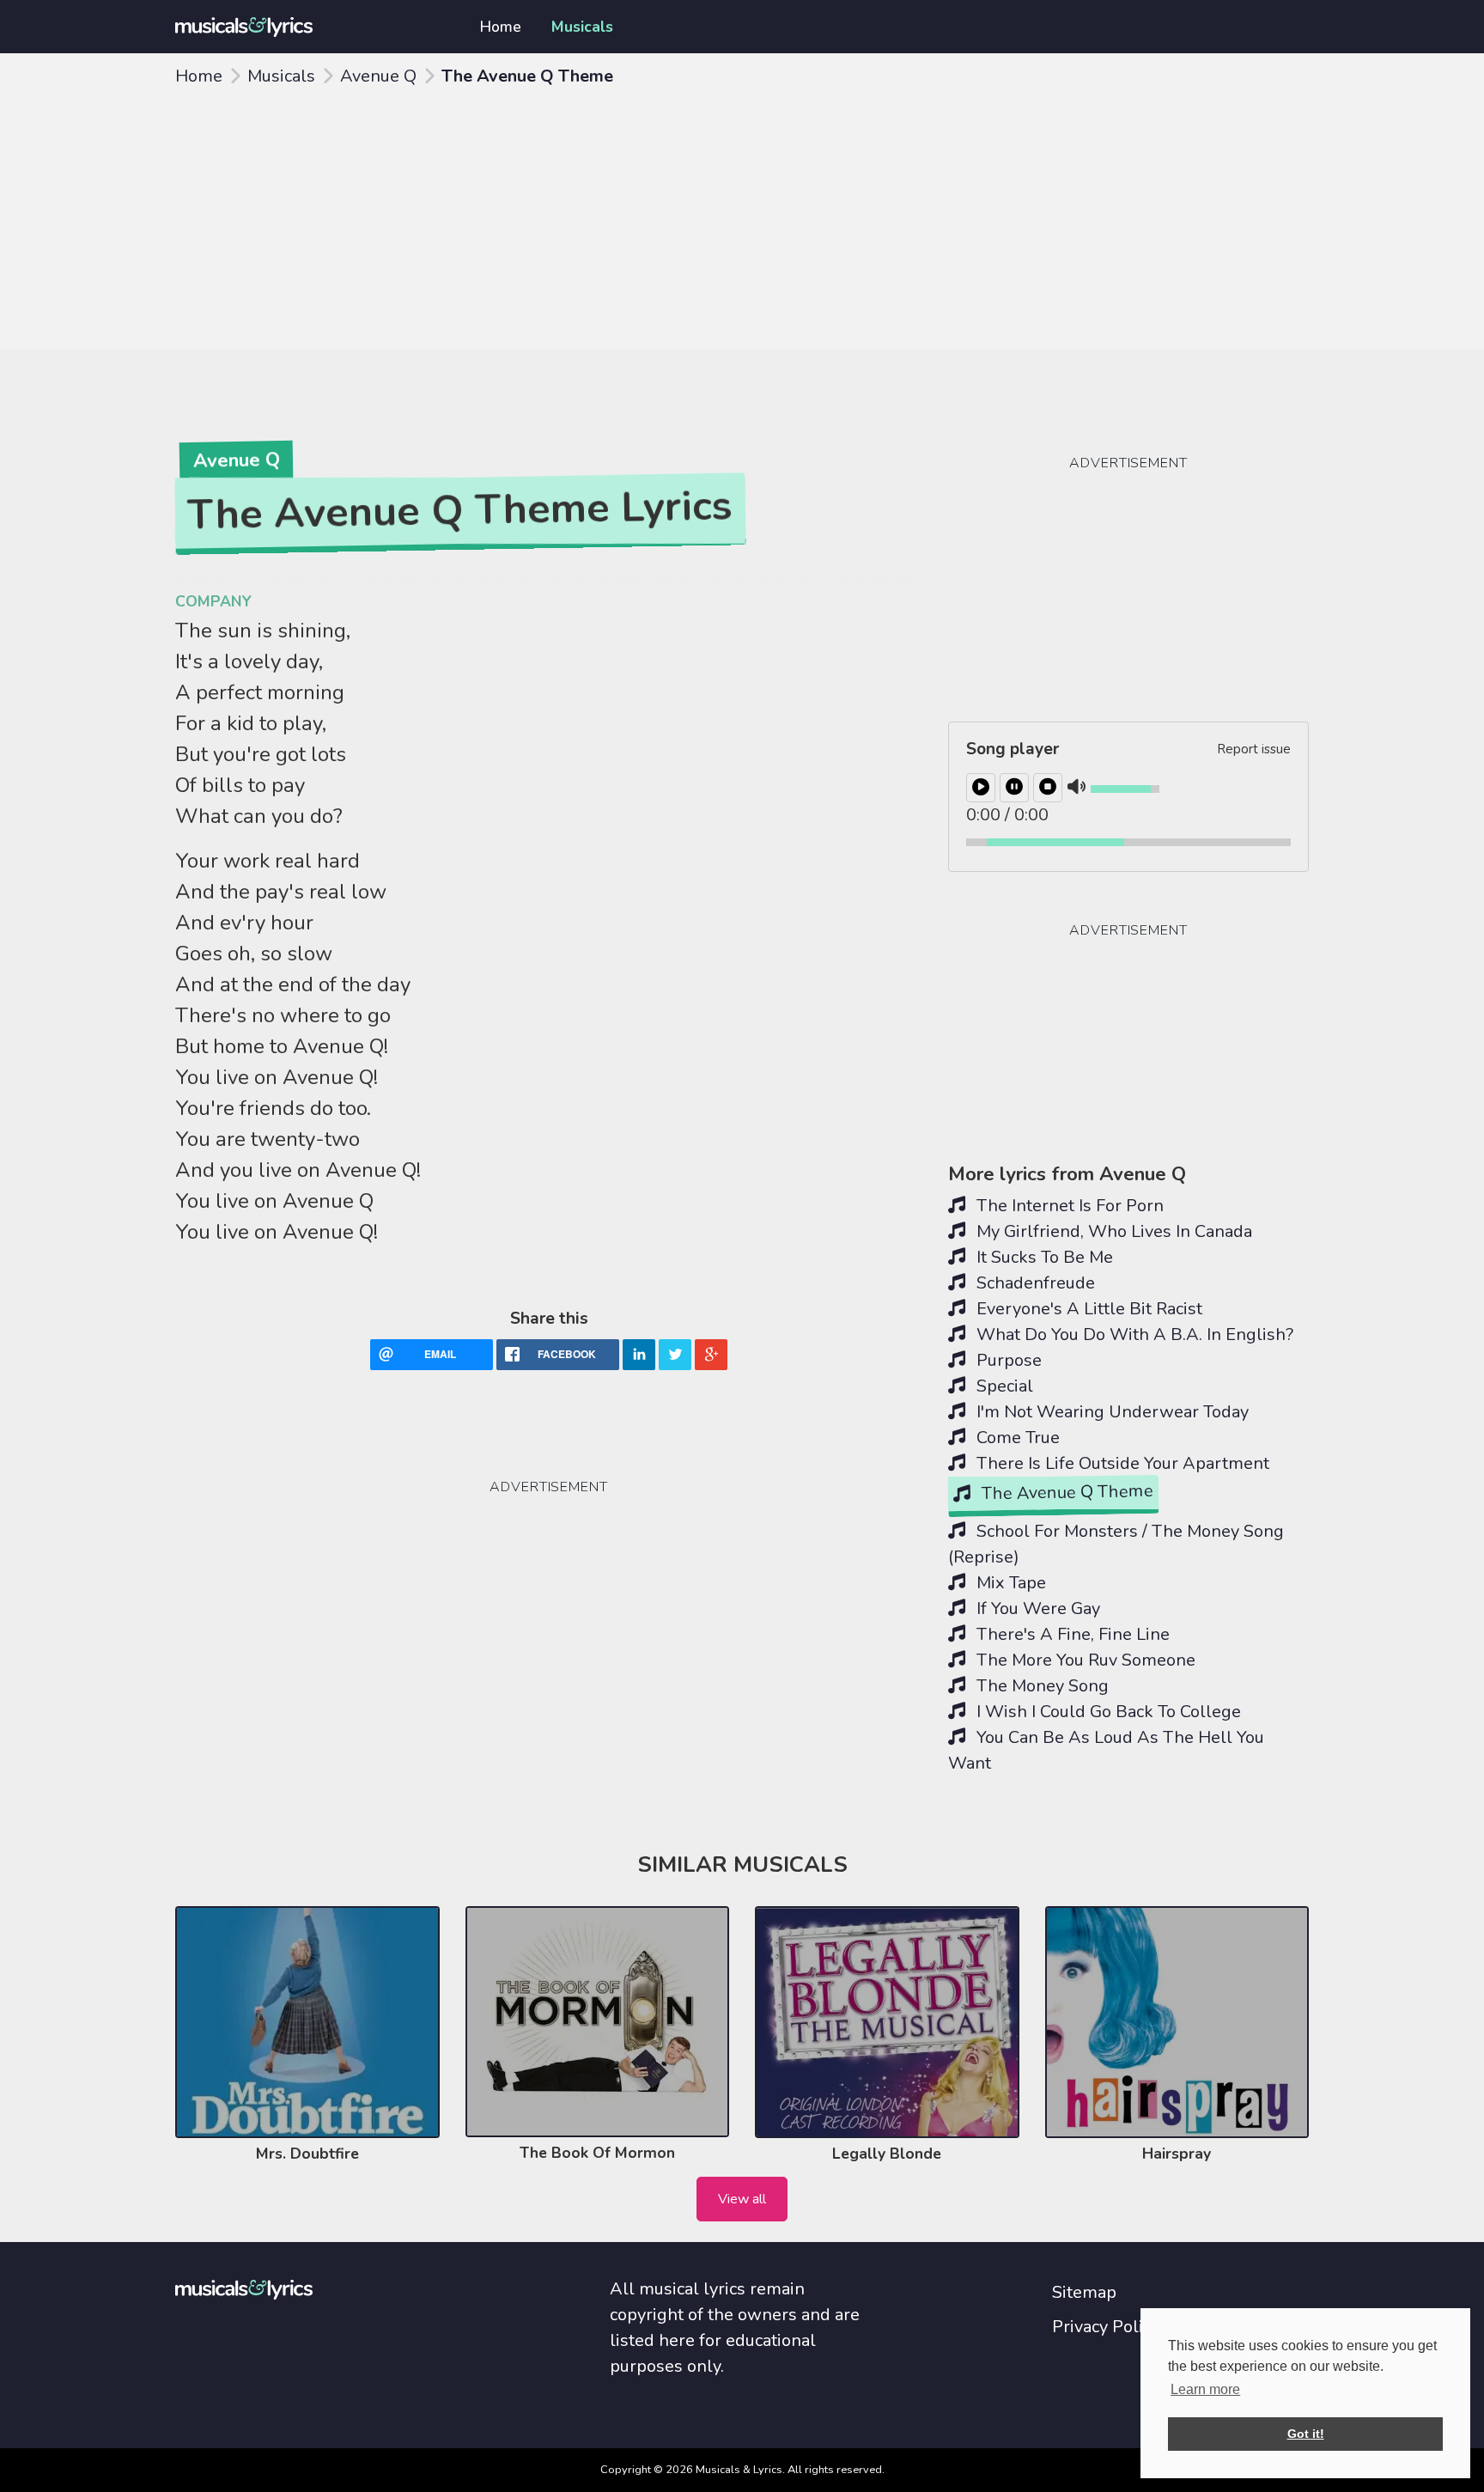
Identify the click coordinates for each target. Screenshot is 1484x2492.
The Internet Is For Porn (1068, 1206)
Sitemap (1084, 2292)
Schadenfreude (1034, 1283)
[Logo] (307, 27)
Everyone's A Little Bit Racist (1087, 1309)
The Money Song (1040, 1686)
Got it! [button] (1306, 2434)
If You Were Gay (1036, 1609)
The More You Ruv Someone (1084, 1660)
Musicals (582, 27)
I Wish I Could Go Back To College (1107, 1712)
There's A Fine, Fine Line (1071, 1634)
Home (501, 27)
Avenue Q (378, 76)
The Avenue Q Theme (1065, 1493)
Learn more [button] (1205, 2389)
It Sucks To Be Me (1043, 1257)
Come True (1016, 1438)
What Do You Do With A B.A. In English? (1133, 1334)
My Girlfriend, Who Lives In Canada (1112, 1231)
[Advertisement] (742, 221)
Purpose (1007, 1360)
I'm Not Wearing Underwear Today (1110, 1412)
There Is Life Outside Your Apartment (1121, 1463)
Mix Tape (1009, 1583)
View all (742, 2199)
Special (1003, 1386)
